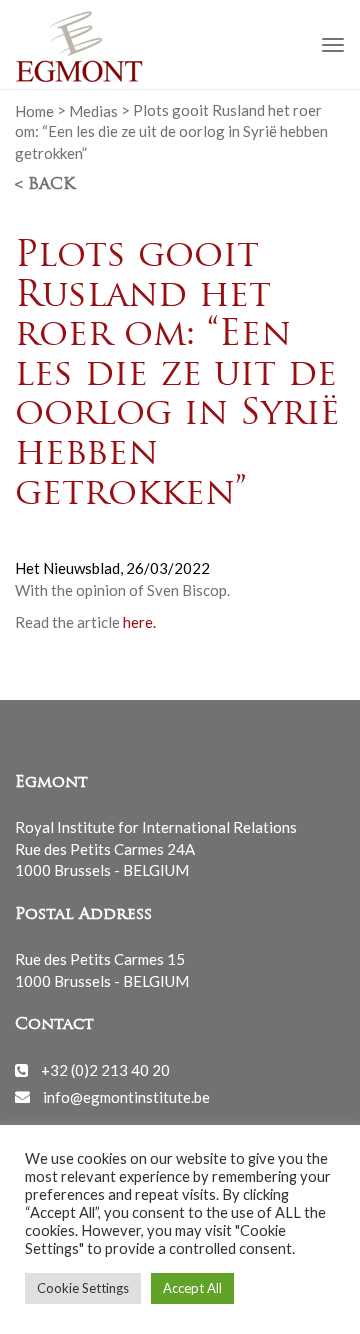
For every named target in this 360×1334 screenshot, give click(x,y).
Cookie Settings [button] (83, 1288)
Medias (93, 110)
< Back (45, 185)
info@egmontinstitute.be (126, 1096)
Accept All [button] (192, 1288)
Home (34, 110)
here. (139, 622)
